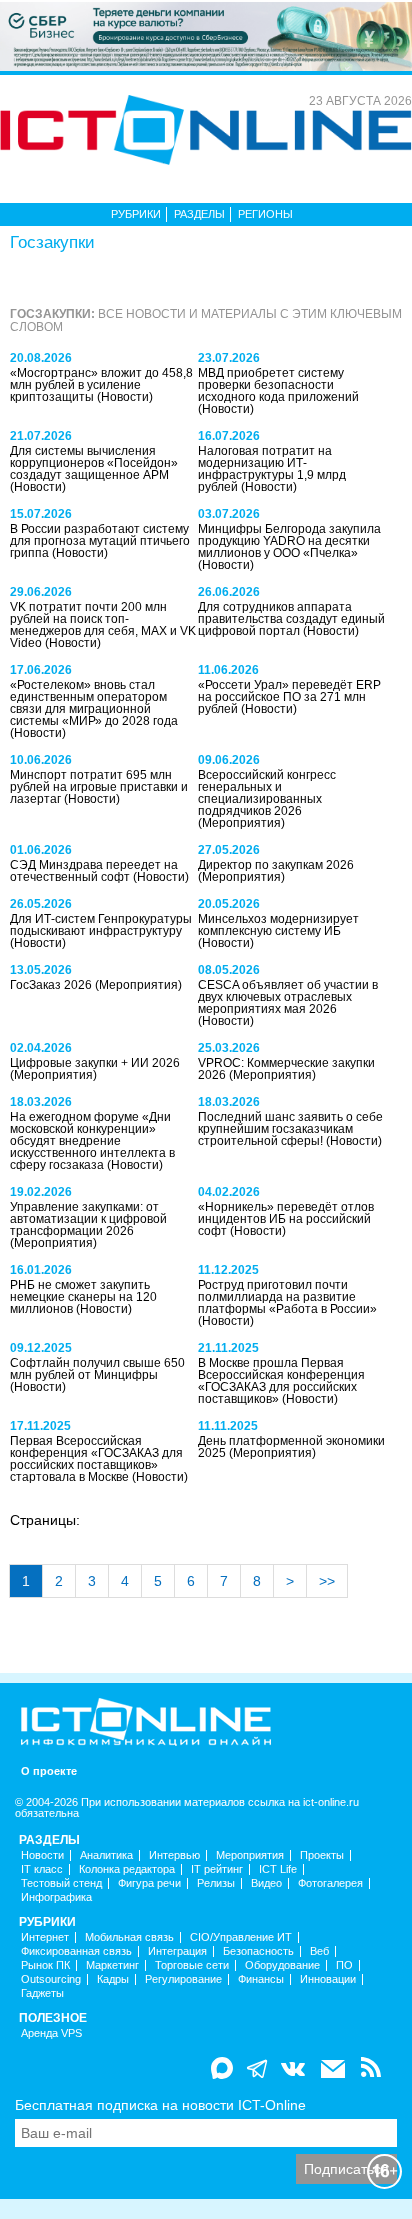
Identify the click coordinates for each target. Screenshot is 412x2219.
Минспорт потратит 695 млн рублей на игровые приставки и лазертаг (99, 787)
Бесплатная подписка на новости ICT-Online (160, 2105)
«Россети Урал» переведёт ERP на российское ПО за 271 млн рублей (289, 697)
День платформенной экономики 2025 (291, 1447)
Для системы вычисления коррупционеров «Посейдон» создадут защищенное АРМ (94, 463)
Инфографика (56, 1897)
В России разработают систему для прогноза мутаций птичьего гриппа (100, 541)
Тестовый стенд (61, 1883)
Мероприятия (250, 1855)
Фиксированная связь (76, 1951)
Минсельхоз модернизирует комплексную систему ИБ (278, 925)
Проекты (322, 1855)
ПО (344, 1965)
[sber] (206, 35)
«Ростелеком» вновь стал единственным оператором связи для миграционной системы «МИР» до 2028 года (94, 703)
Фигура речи (149, 1883)
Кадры (113, 1979)
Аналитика (106, 1855)
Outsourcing (51, 1979)
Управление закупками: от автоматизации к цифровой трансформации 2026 (88, 1219)
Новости (42, 1855)
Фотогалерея (330, 1883)
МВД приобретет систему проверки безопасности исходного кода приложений (278, 385)
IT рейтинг (217, 1869)
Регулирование (183, 1979)
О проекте (49, 1771)
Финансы (261, 1979)
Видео (266, 1883)
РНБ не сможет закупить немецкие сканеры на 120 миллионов (83, 1297)
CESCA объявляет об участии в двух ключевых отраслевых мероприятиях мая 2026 (288, 997)
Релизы (216, 1883)
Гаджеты (42, 1993)
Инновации (328, 1979)
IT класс (42, 1869)
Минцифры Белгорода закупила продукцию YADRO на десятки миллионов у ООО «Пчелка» (289, 541)
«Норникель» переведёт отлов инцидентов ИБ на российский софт (286, 1219)
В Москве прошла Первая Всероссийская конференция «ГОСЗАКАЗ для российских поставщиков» (281, 1381)
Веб (319, 1951)
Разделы (199, 214)
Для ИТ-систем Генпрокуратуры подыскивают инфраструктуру (101, 925)
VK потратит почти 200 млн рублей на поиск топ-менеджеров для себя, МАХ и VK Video (103, 625)
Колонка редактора (127, 1869)
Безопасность (258, 1951)
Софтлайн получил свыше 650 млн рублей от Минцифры (97, 1369)
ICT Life (278, 1869)
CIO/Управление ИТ (241, 1937)
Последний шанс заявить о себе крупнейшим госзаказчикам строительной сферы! (290, 1129)
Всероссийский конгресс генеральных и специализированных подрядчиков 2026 (267, 793)
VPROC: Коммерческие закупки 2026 (286, 1069)
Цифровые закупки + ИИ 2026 (95, 1063)
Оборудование (282, 1965)
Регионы (265, 214)
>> (327, 1581)
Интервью (174, 1855)
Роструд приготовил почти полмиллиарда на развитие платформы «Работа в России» (287, 1297)
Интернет (45, 1937)
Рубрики (136, 214)
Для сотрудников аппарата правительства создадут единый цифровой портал (291, 619)
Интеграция (177, 1951)
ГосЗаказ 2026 (52, 985)
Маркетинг (112, 1965)
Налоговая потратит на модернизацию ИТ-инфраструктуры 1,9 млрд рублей (272, 469)
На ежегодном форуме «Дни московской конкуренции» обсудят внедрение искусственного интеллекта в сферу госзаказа (92, 1141)
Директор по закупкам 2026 (276, 865)
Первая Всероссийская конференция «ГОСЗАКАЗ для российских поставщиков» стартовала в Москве (96, 1459)
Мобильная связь (129, 1937)
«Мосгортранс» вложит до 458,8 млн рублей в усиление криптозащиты (101, 385)
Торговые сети (192, 1965)
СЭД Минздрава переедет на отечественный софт (94, 871)
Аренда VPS (51, 2033)
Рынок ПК (45, 1965)
